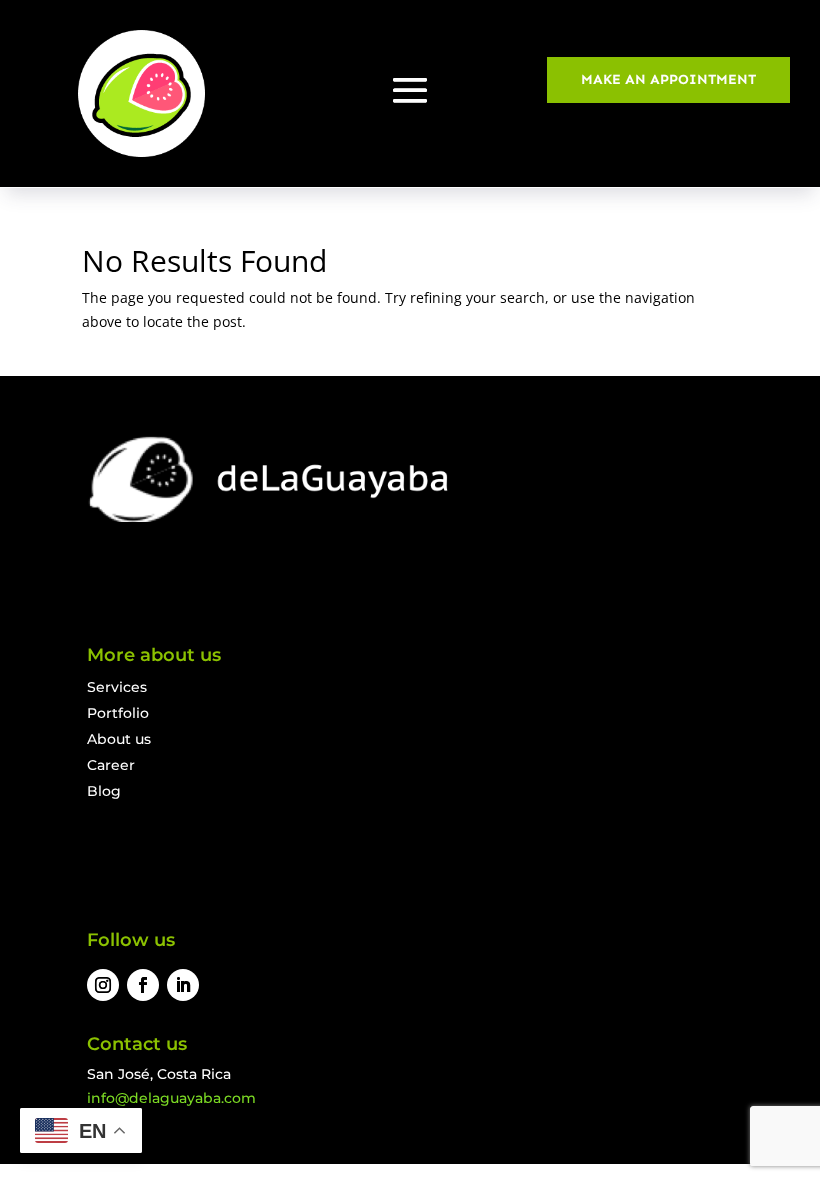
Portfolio (118, 713)
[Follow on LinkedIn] (183, 985)
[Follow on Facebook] (143, 985)
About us (119, 739)
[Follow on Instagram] (103, 985)
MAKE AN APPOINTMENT (668, 79)
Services (117, 687)
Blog (104, 791)
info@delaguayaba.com (171, 1098)
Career (111, 765)
